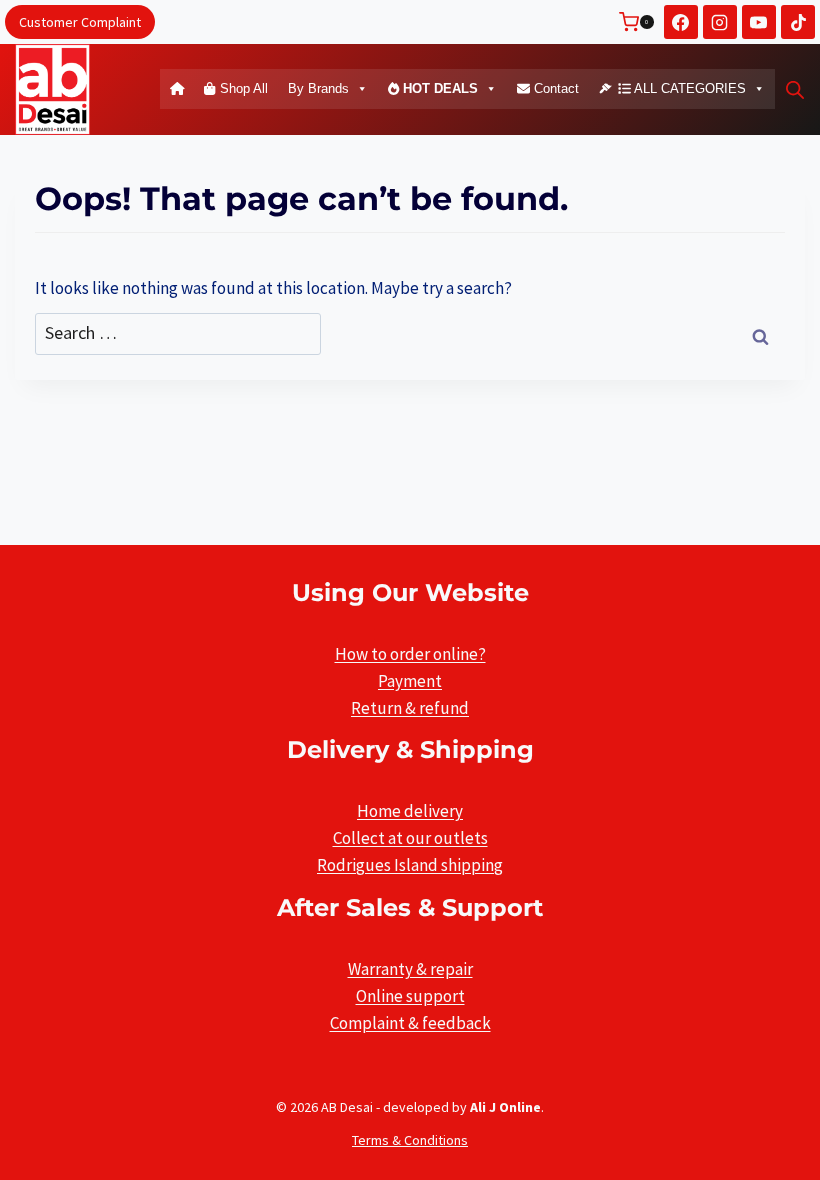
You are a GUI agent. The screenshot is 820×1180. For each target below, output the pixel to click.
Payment (410, 681)
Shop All (242, 88)
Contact (554, 88)
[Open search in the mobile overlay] (795, 90)
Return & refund (410, 708)
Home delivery (410, 811)
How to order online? (410, 654)
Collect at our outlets (410, 838)
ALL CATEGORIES (688, 88)
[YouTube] (759, 22)
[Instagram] (720, 22)
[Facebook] (681, 22)
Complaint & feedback (410, 1023)
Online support (410, 996)
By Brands (318, 88)
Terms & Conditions (410, 1140)
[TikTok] (798, 22)
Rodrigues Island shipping (410, 865)
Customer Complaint (80, 22)
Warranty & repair (410, 969)
